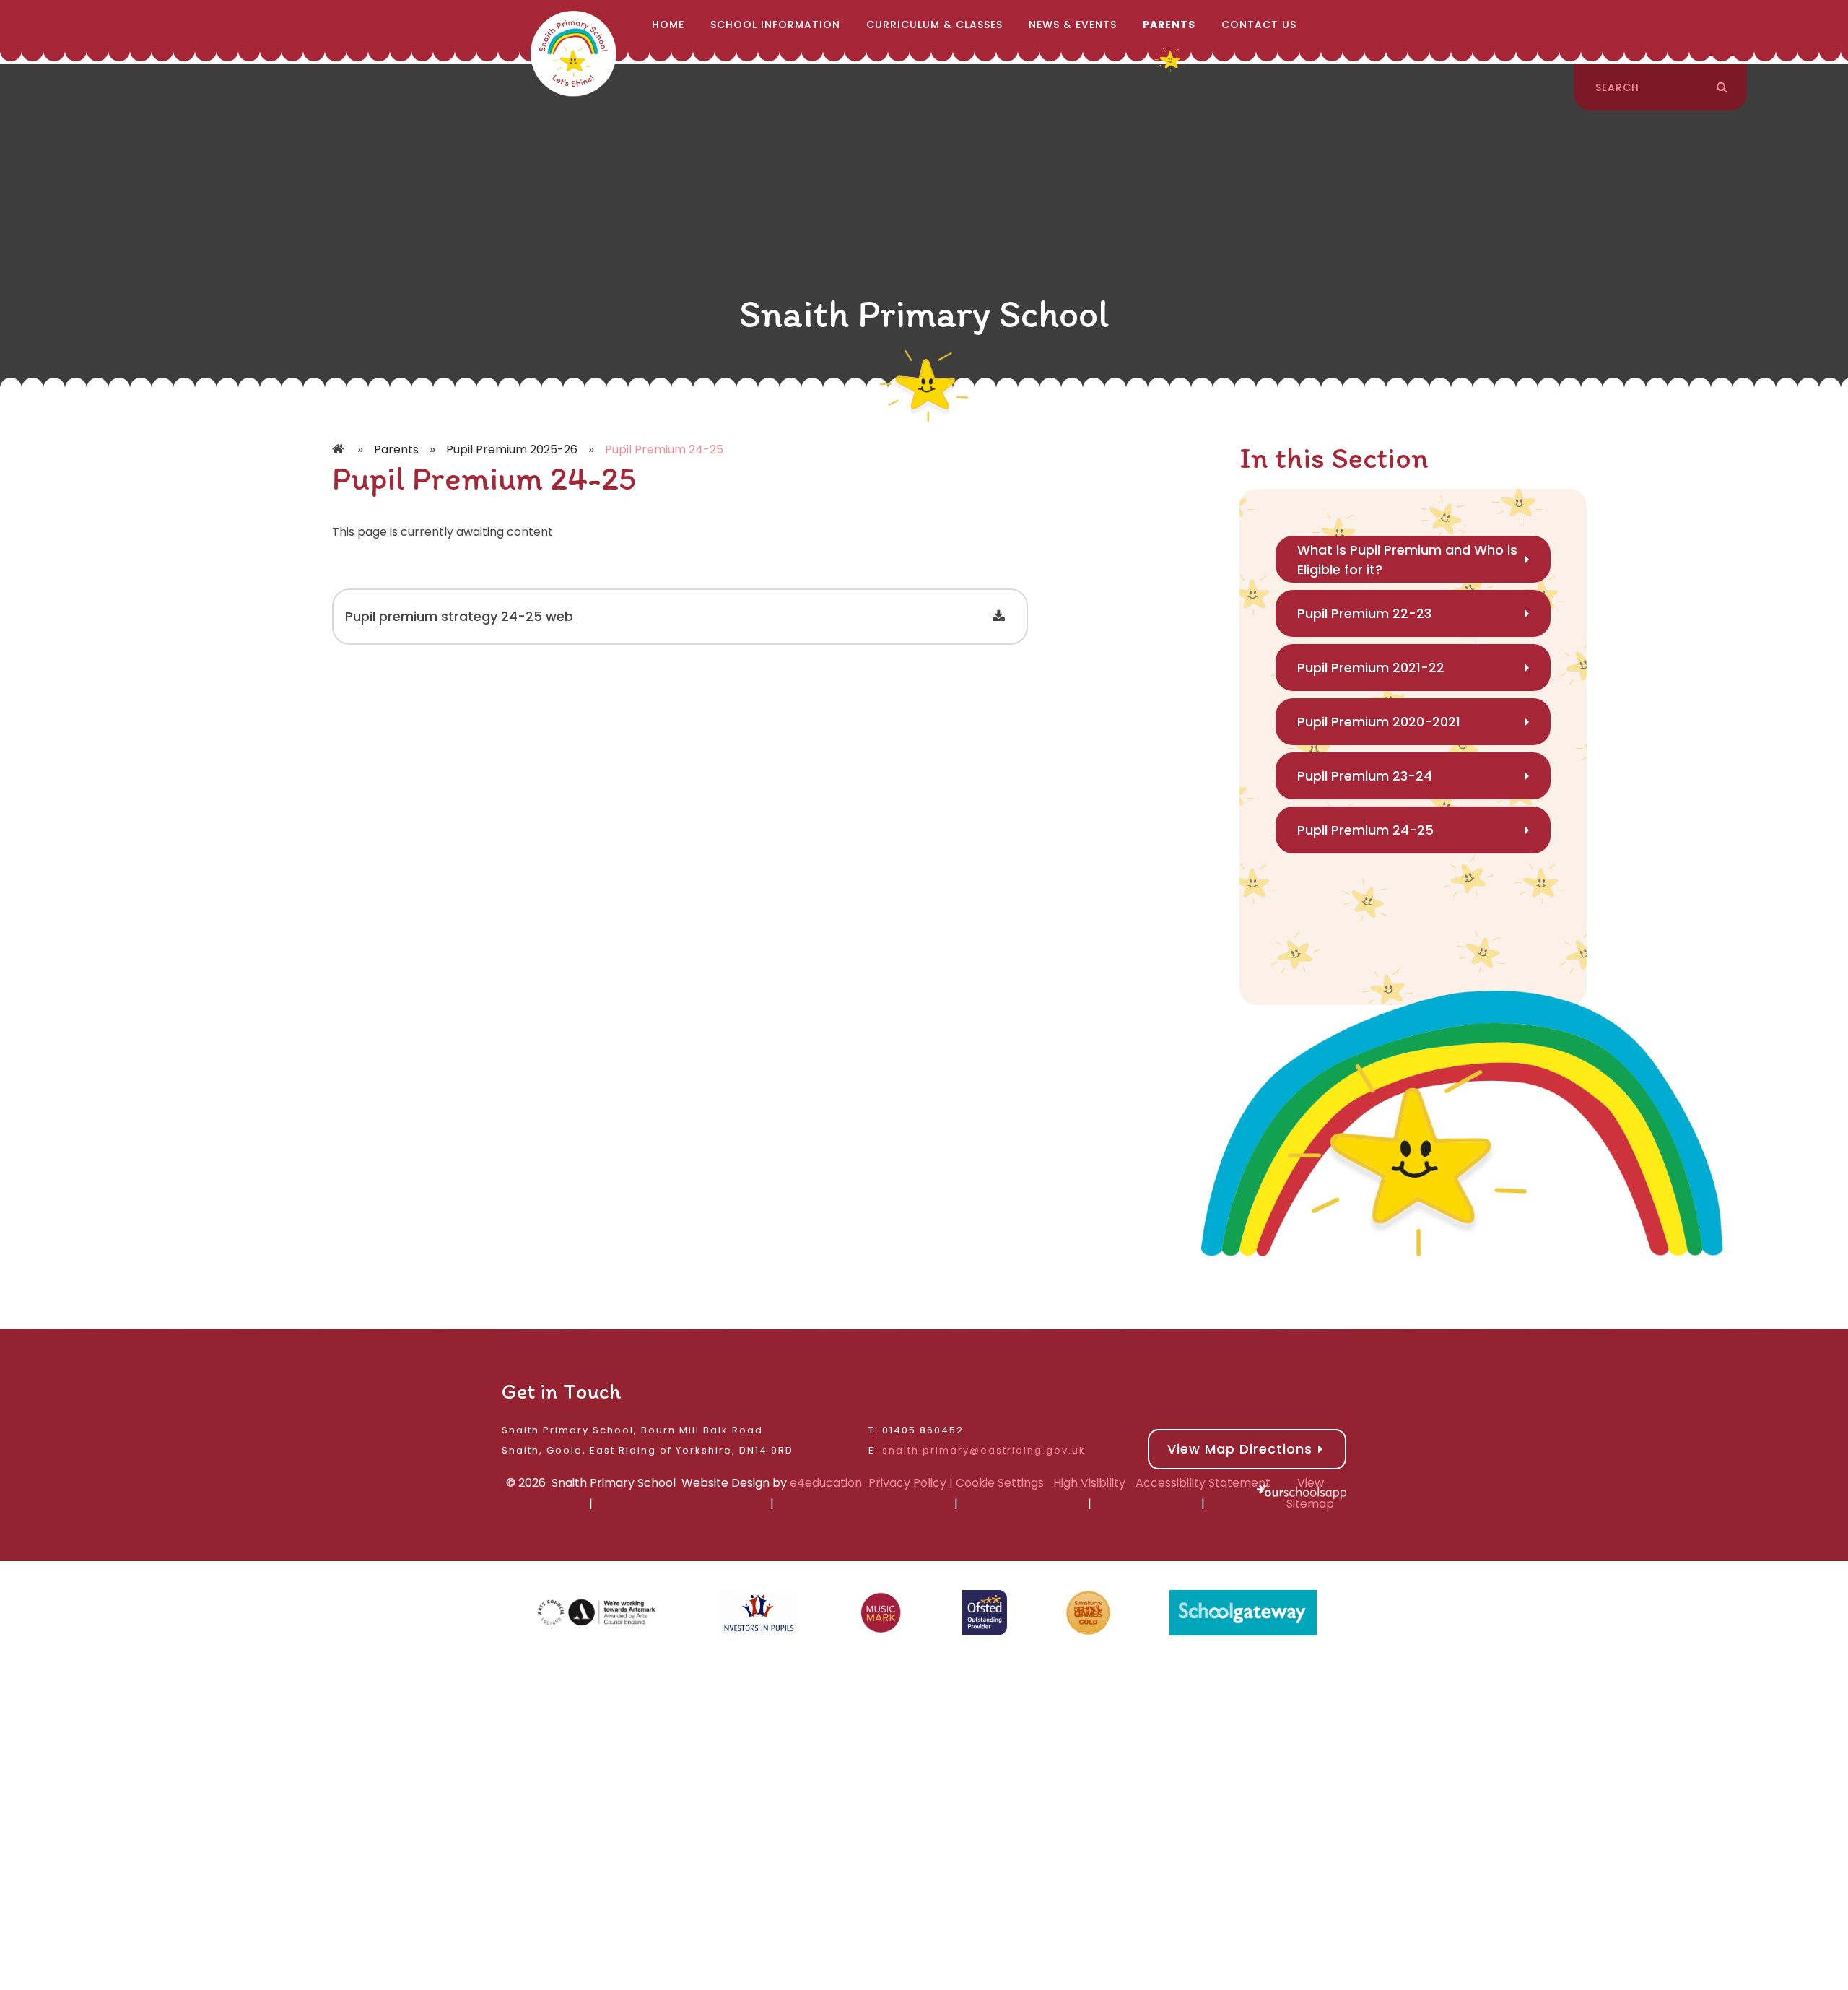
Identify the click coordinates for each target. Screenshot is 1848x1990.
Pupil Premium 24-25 (664, 449)
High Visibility (1089, 1483)
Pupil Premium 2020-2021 (1379, 722)
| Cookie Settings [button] (995, 1483)
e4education (826, 1483)
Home (339, 450)
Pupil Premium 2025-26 (512, 449)
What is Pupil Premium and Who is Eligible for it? (1407, 560)
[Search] (1722, 87)
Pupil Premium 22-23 (1364, 613)
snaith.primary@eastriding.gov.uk (984, 1450)
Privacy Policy (907, 1483)
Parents (396, 449)
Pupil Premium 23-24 (1365, 776)
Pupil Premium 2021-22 (1371, 668)
